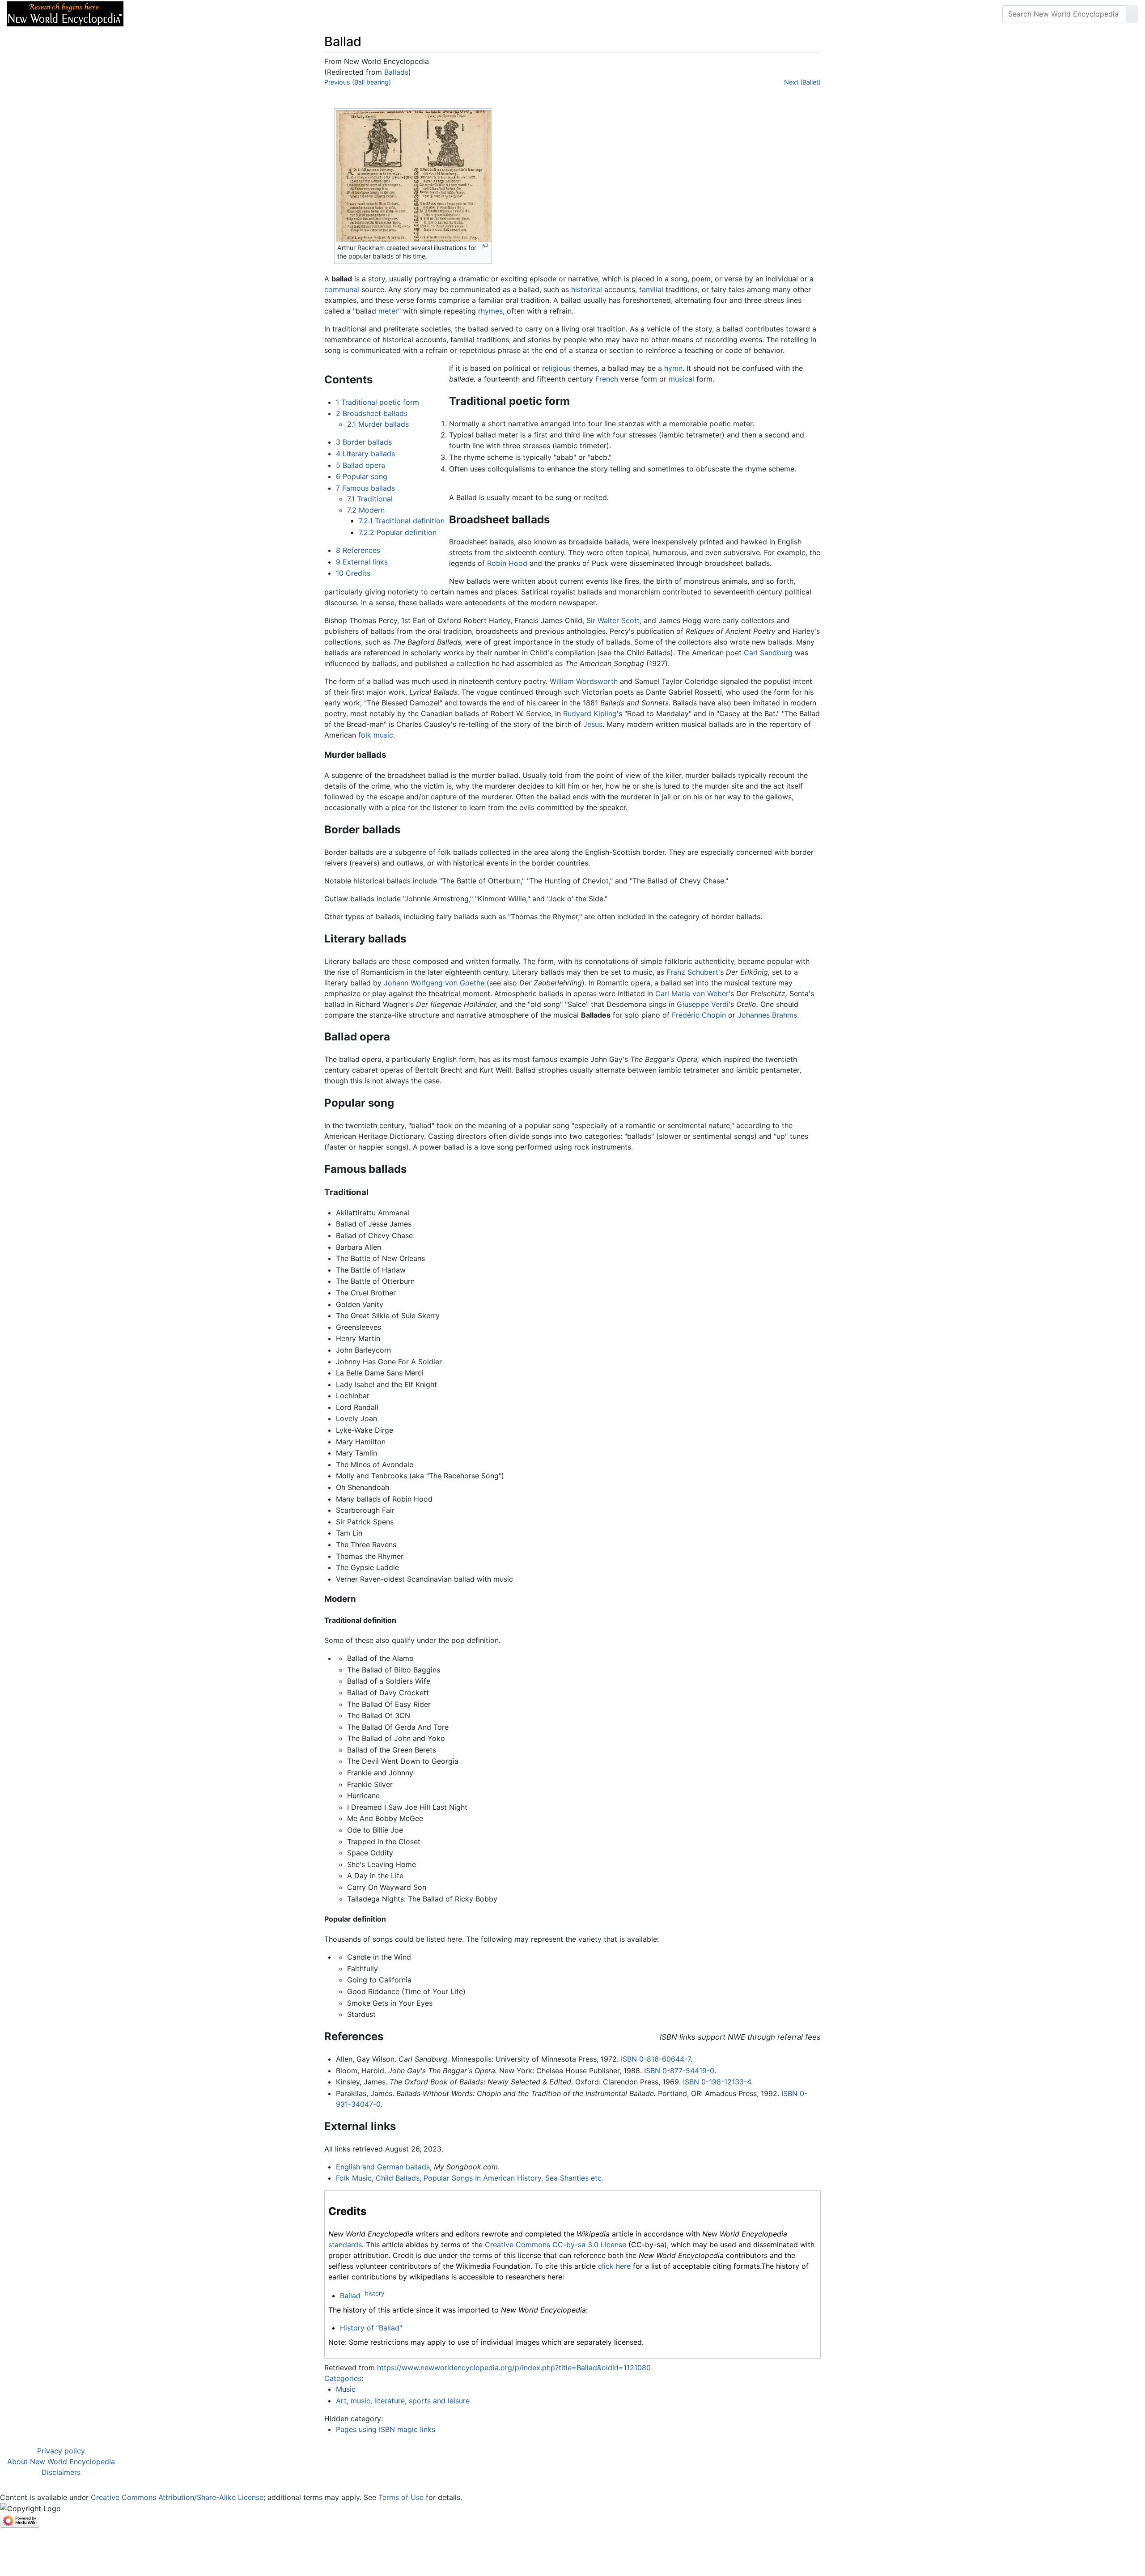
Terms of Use (401, 2497)
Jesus (593, 724)
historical (587, 289)
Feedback (229, 14)
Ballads (396, 72)
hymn (673, 368)
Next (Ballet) (802, 82)
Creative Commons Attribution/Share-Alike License (177, 2497)
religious (556, 368)
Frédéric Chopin (699, 1015)
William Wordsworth (584, 681)
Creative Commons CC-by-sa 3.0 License (556, 2245)
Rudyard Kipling (590, 713)
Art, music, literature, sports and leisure (403, 2401)
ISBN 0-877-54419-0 (679, 2071)
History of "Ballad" (371, 2328)
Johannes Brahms (767, 1015)
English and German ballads (383, 2167)
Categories (343, 2378)
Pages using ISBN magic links (386, 2429)
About (188, 14)
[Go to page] (1132, 14)
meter (388, 311)
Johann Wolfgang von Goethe (434, 983)
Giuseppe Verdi (703, 1004)
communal (342, 289)
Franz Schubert (692, 972)
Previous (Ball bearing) (358, 82)
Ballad (350, 2296)
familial (651, 289)
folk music (376, 735)
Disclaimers (61, 2472)
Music (346, 2389)
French (607, 379)
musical (681, 379)
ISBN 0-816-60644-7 (656, 2059)
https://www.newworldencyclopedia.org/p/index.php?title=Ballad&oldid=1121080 (514, 2368)
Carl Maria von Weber (692, 993)
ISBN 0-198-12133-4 (717, 2082)
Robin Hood (507, 563)
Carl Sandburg (768, 653)
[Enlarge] (485, 246)
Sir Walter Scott (613, 620)
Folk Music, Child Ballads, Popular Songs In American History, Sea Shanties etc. (470, 2178)
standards (345, 2245)
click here (614, 2266)
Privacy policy (61, 2451)
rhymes (490, 311)
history (375, 2293)
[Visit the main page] (65, 13)
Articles (151, 14)
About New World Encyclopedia (61, 2461)
